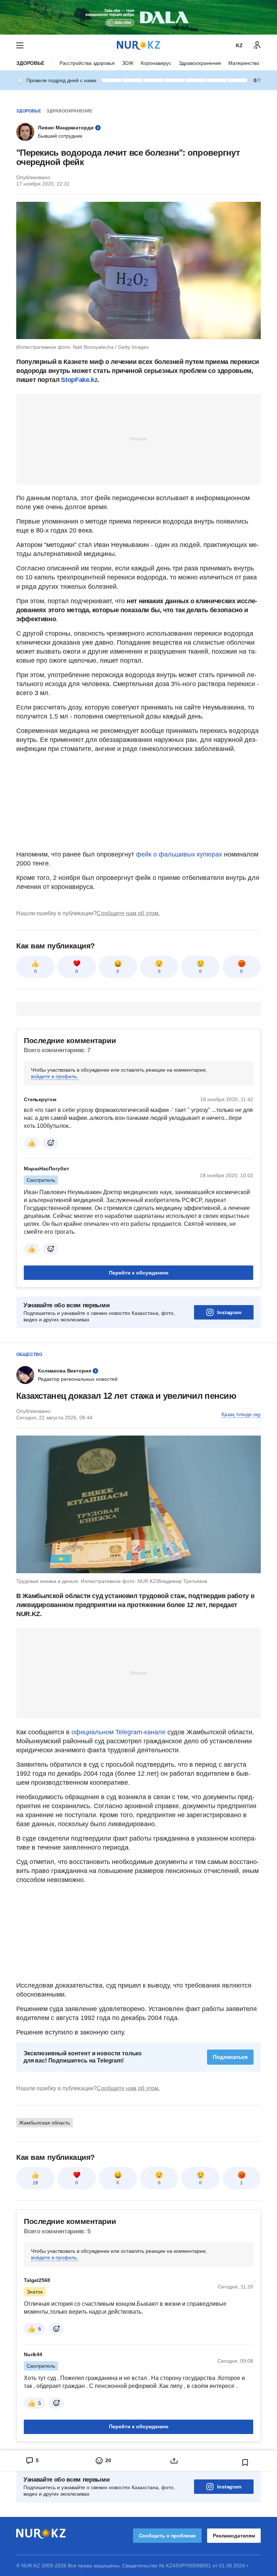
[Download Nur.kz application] (138, 17)
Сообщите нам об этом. (128, 913)
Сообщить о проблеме (167, 2536)
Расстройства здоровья (87, 63)
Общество (29, 1354)
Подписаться (230, 2057)
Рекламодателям (234, 2536)
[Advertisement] (138, 439)
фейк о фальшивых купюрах (179, 854)
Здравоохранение (200, 63)
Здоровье (30, 63)
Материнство (244, 63)
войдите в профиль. (55, 1076)
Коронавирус (156, 63)
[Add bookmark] (245, 2462)
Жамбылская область (45, 2123)
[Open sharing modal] (174, 2461)
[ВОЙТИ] (257, 45)
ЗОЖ (128, 63)
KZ (239, 45)
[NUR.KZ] (138, 45)
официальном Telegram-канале (118, 1732)
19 (35, 2183)
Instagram (229, 1312)
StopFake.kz (79, 380)
